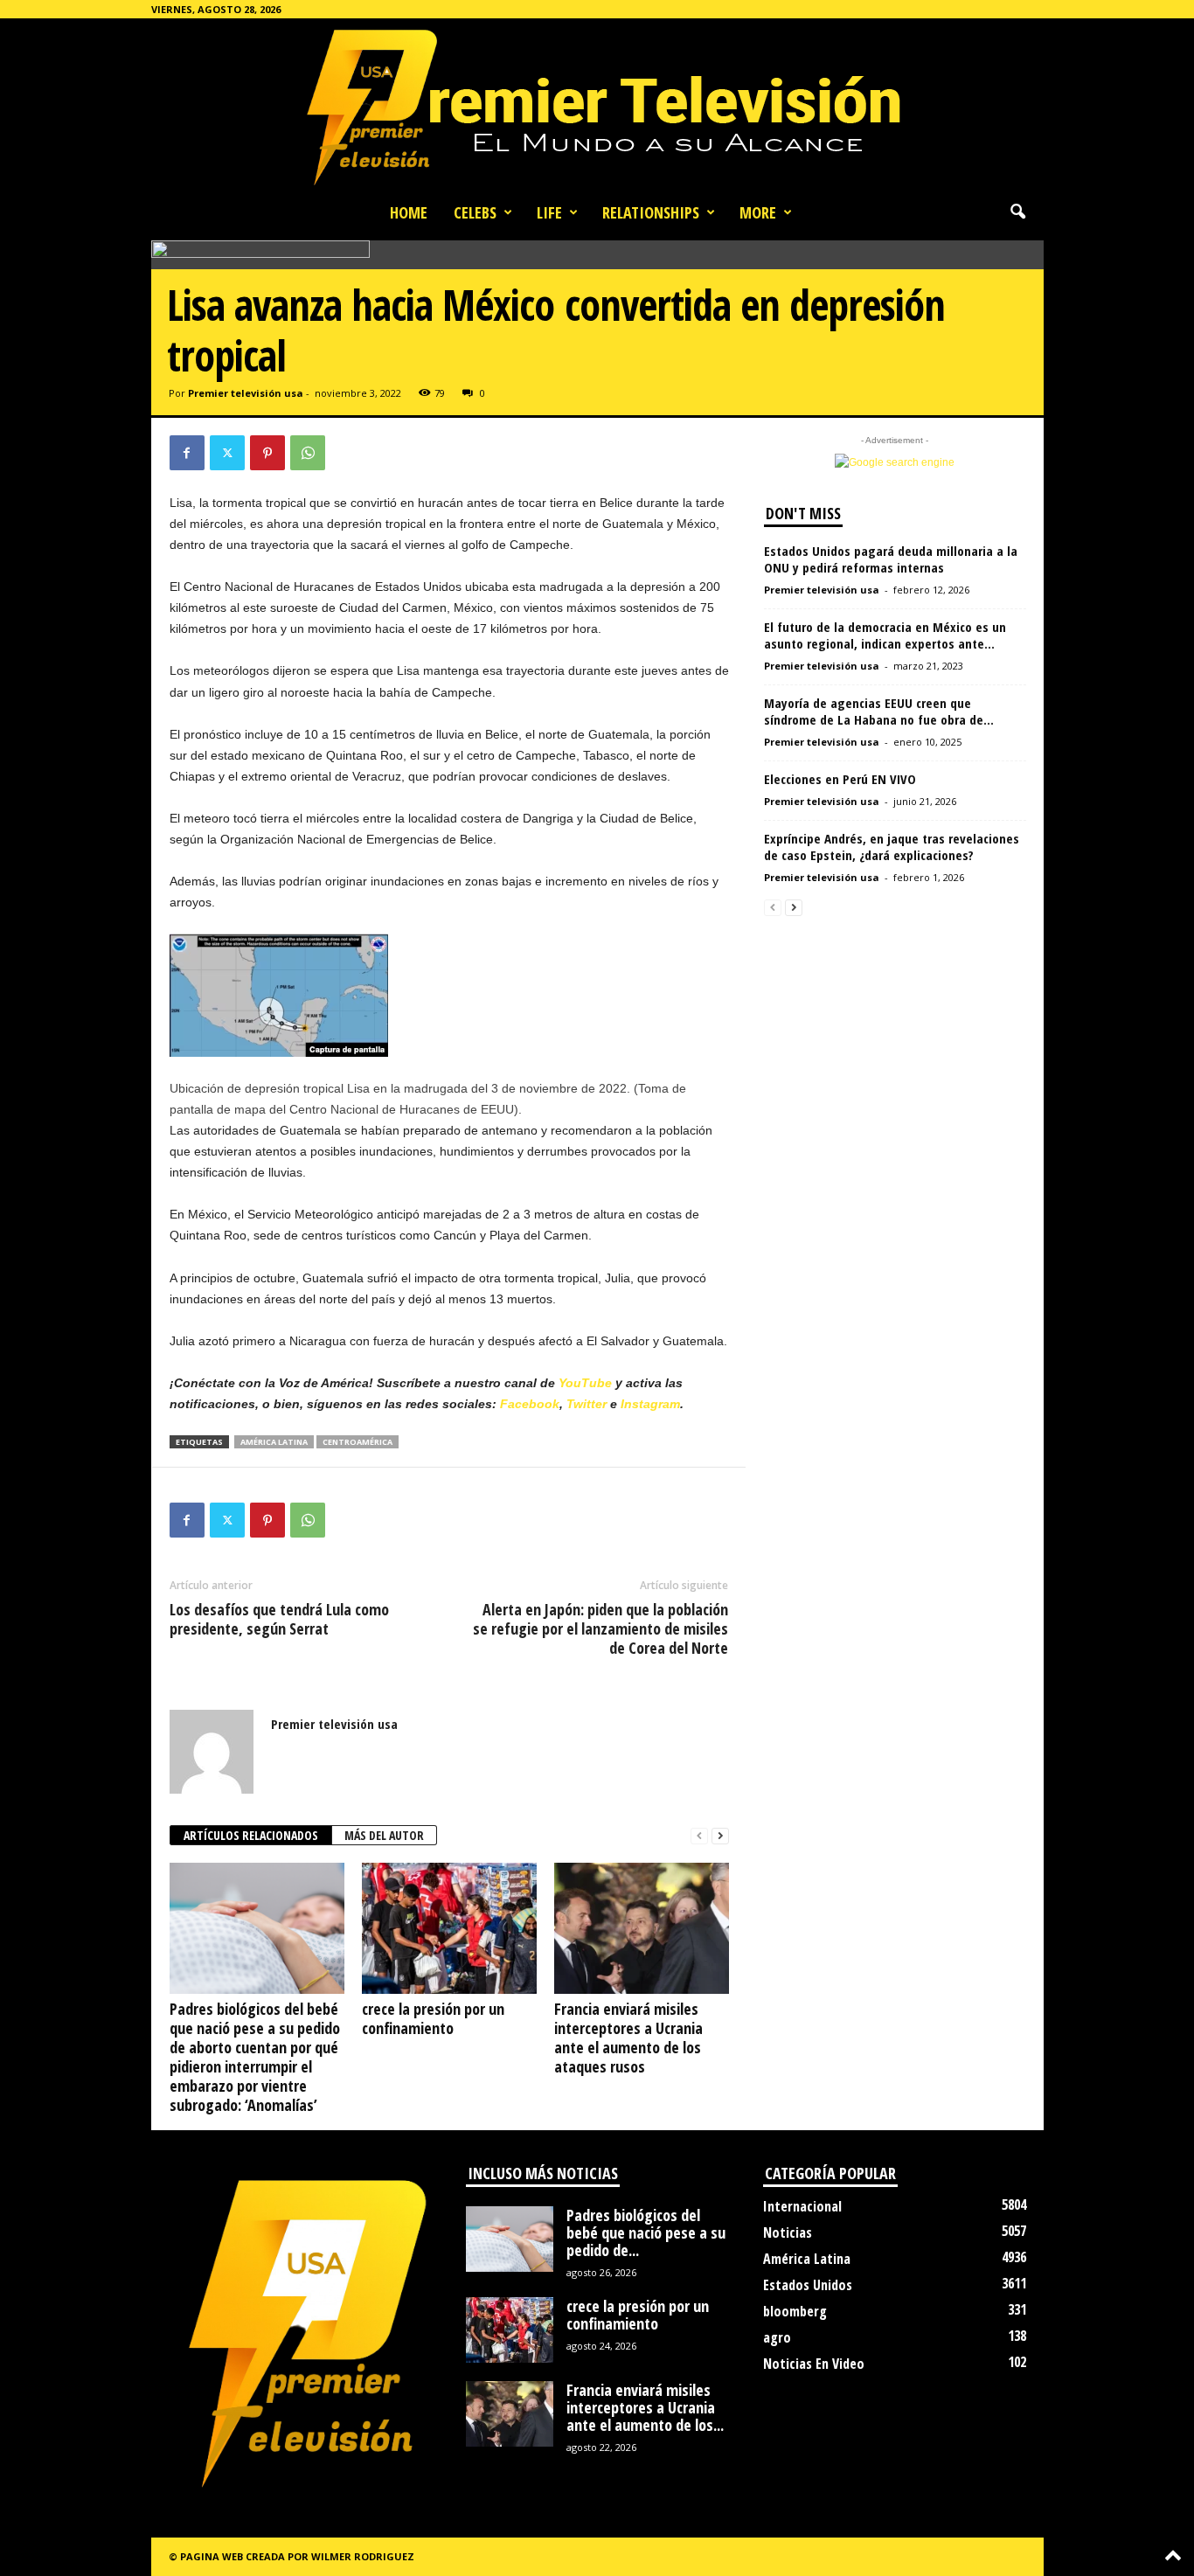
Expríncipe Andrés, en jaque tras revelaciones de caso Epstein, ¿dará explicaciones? (892, 847)
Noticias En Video (814, 2364)
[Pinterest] (267, 453)
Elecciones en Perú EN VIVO (840, 779)
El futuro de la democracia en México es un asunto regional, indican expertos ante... (885, 635)
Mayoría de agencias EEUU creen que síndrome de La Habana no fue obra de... (879, 711)
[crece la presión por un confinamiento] (449, 1928)
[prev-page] (699, 1836)
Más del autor (384, 1835)
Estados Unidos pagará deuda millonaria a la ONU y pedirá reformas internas (891, 559)
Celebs (475, 212)
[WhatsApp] (308, 453)
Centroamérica (358, 1442)
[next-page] (720, 1836)
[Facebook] (187, 453)
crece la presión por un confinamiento (433, 2018)
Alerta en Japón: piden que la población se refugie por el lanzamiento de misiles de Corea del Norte (600, 1628)
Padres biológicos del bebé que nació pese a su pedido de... (646, 2232)
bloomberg (795, 2311)
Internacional (802, 2206)
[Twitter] (227, 453)
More (758, 212)
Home (409, 212)
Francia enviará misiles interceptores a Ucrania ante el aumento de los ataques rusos (628, 2038)
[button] (1017, 212)
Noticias (788, 2232)
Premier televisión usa (246, 393)
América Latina (274, 1442)
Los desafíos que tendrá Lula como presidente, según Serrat (279, 1619)
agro (777, 2337)
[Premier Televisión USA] (597, 106)
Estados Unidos (808, 2285)
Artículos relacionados (251, 1835)
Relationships (651, 212)
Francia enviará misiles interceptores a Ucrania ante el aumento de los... (645, 2407)
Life (549, 212)
